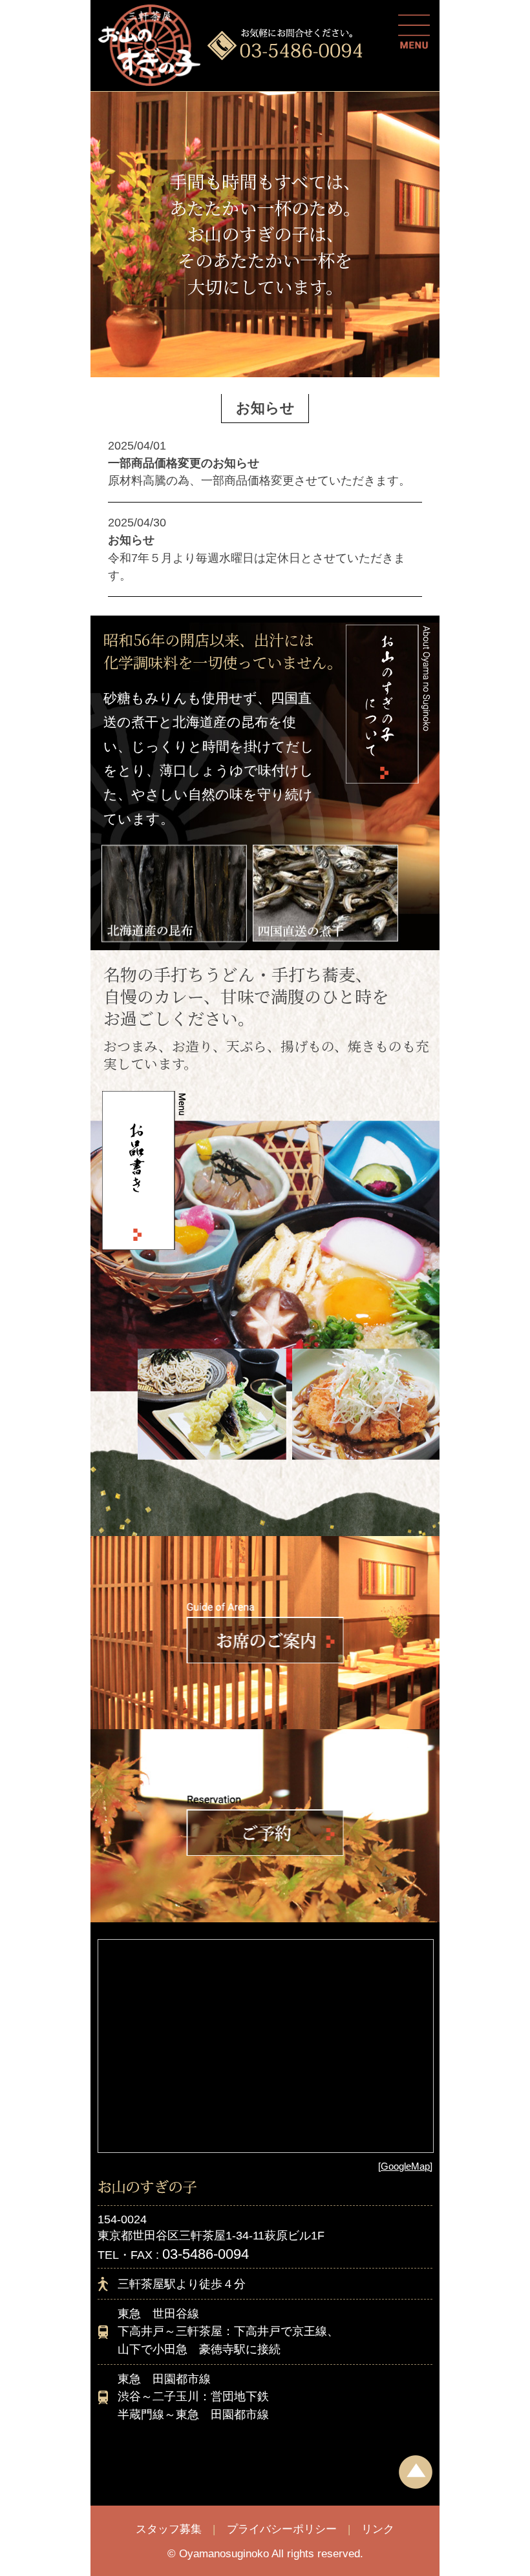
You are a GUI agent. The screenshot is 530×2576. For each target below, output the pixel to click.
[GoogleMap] (405, 2166)
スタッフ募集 (169, 2529)
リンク (378, 2529)
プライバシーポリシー (282, 2529)
